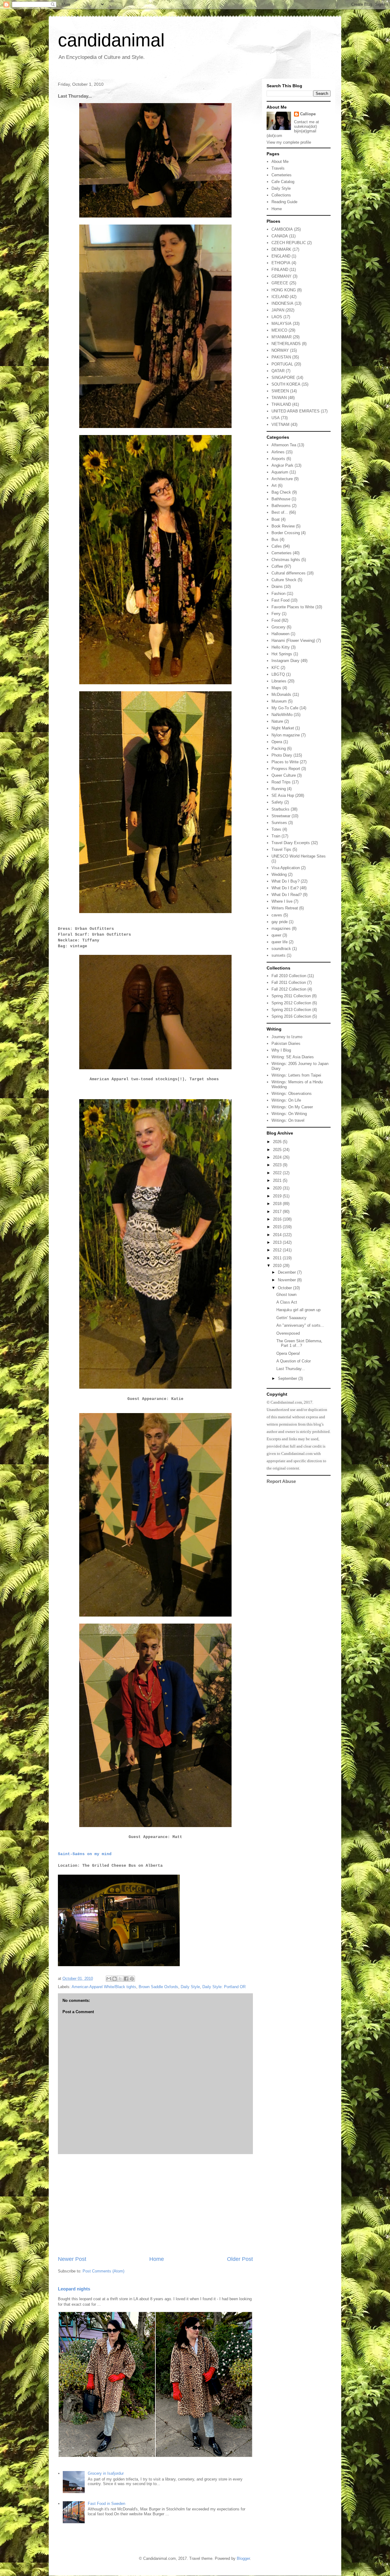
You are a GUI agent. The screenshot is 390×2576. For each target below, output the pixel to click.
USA (276, 418)
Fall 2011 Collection (289, 982)
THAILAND (281, 404)
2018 (278, 1204)
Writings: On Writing (289, 1114)
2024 (278, 1157)
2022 (278, 1173)
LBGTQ (278, 674)
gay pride (280, 922)
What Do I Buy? (285, 881)
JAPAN (278, 310)
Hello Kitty (281, 647)
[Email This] (109, 1979)
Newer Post (72, 2259)
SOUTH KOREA (286, 384)
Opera (277, 742)
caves (277, 915)
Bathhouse (281, 499)
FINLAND (280, 270)
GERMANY (282, 276)
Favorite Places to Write (293, 607)
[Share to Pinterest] (132, 1979)
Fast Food (280, 600)
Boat (276, 519)
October (285, 1288)
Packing (279, 748)
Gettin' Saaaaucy (291, 1318)
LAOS (277, 317)
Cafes (277, 546)
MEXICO (279, 330)
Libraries (279, 681)
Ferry (276, 614)
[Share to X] (120, 1979)
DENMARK (281, 249)
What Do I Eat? (285, 888)
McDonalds (281, 694)
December (287, 1272)
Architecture (282, 479)
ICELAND (280, 297)
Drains (277, 586)
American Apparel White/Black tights (104, 1987)
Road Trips (281, 782)
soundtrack (281, 949)
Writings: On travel (288, 1120)
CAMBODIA (282, 229)
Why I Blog (281, 1050)
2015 (278, 1227)
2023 (278, 1165)
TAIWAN (279, 398)
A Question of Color (294, 1361)
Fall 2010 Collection (289, 976)
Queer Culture (284, 775)
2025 (278, 1150)
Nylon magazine (286, 735)
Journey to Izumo (287, 1037)
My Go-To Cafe (285, 708)
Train (276, 836)
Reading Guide (284, 202)
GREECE (280, 283)
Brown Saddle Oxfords (158, 1987)
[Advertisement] (155, 2205)
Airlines (278, 452)
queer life (280, 942)
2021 (278, 1180)
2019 (278, 1196)
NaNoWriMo (282, 715)
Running (279, 789)
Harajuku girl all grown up (298, 1310)
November (287, 1280)
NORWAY (280, 350)
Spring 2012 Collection (291, 1003)
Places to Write (285, 762)
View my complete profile (289, 142)
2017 (278, 1212)
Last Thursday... (291, 1369)
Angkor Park (282, 465)
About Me (280, 162)
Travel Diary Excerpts (291, 843)
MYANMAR (282, 337)
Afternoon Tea (284, 445)
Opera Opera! (288, 1353)
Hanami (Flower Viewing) (293, 640)
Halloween (280, 634)
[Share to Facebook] (126, 1979)
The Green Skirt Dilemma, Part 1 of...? (299, 1343)
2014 (278, 1235)
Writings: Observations (292, 1094)
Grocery (278, 627)
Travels (278, 168)
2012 (278, 1250)
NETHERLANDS (286, 344)
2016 (278, 1219)
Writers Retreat (285, 908)
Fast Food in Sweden (106, 2504)
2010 (278, 1266)
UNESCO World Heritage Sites (299, 856)
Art (274, 486)
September (288, 1378)
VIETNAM (280, 425)
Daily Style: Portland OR (224, 1987)
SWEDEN (280, 391)
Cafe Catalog (283, 182)
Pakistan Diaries (286, 1043)
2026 (278, 1142)
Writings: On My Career (292, 1107)
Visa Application (286, 868)
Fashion (278, 594)
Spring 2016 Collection (291, 1016)
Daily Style (190, 1987)
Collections (281, 195)
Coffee (277, 566)
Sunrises (279, 823)
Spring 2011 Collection (291, 996)
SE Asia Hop (283, 795)
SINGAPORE (283, 378)
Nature (277, 721)
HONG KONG (284, 290)
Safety (277, 802)
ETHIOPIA (281, 263)
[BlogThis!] (115, 1979)
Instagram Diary (285, 661)
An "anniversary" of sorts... (300, 1325)
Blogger (243, 2558)
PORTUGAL (282, 364)
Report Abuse (281, 1481)
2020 (278, 1188)
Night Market (283, 728)
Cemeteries (282, 175)
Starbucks (280, 809)
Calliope (308, 114)
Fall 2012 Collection (289, 989)
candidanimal (111, 40)
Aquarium (280, 472)
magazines (281, 928)
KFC (275, 668)
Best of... (280, 512)
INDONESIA (282, 303)
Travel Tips (281, 849)
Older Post (240, 2259)
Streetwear (281, 816)
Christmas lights (286, 560)
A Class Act (287, 1302)
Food (276, 620)
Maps (276, 688)
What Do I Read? (287, 895)
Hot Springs (282, 654)
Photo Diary (282, 755)
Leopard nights (74, 2289)
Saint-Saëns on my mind (85, 1854)
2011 (278, 1258)
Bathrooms (281, 506)
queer (276, 935)
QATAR (278, 371)
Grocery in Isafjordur (106, 2473)
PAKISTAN (281, 357)
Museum (279, 701)
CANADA (280, 236)
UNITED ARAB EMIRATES (296, 411)
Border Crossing (286, 533)
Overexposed (288, 1333)
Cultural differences (289, 573)
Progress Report (286, 769)
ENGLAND (281, 256)
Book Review (283, 526)
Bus (275, 540)
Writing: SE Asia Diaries (293, 1057)
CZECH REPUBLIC (289, 243)
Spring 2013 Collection (291, 1010)
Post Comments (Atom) (103, 2271)
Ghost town (286, 1295)
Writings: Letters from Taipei (296, 1075)
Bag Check (281, 492)
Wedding (279, 874)
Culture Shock (284, 580)
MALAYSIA (282, 324)
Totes (276, 829)
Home (157, 2259)
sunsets (278, 955)
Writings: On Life (286, 1100)
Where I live (282, 901)
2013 (278, 1242)
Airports (278, 459)
